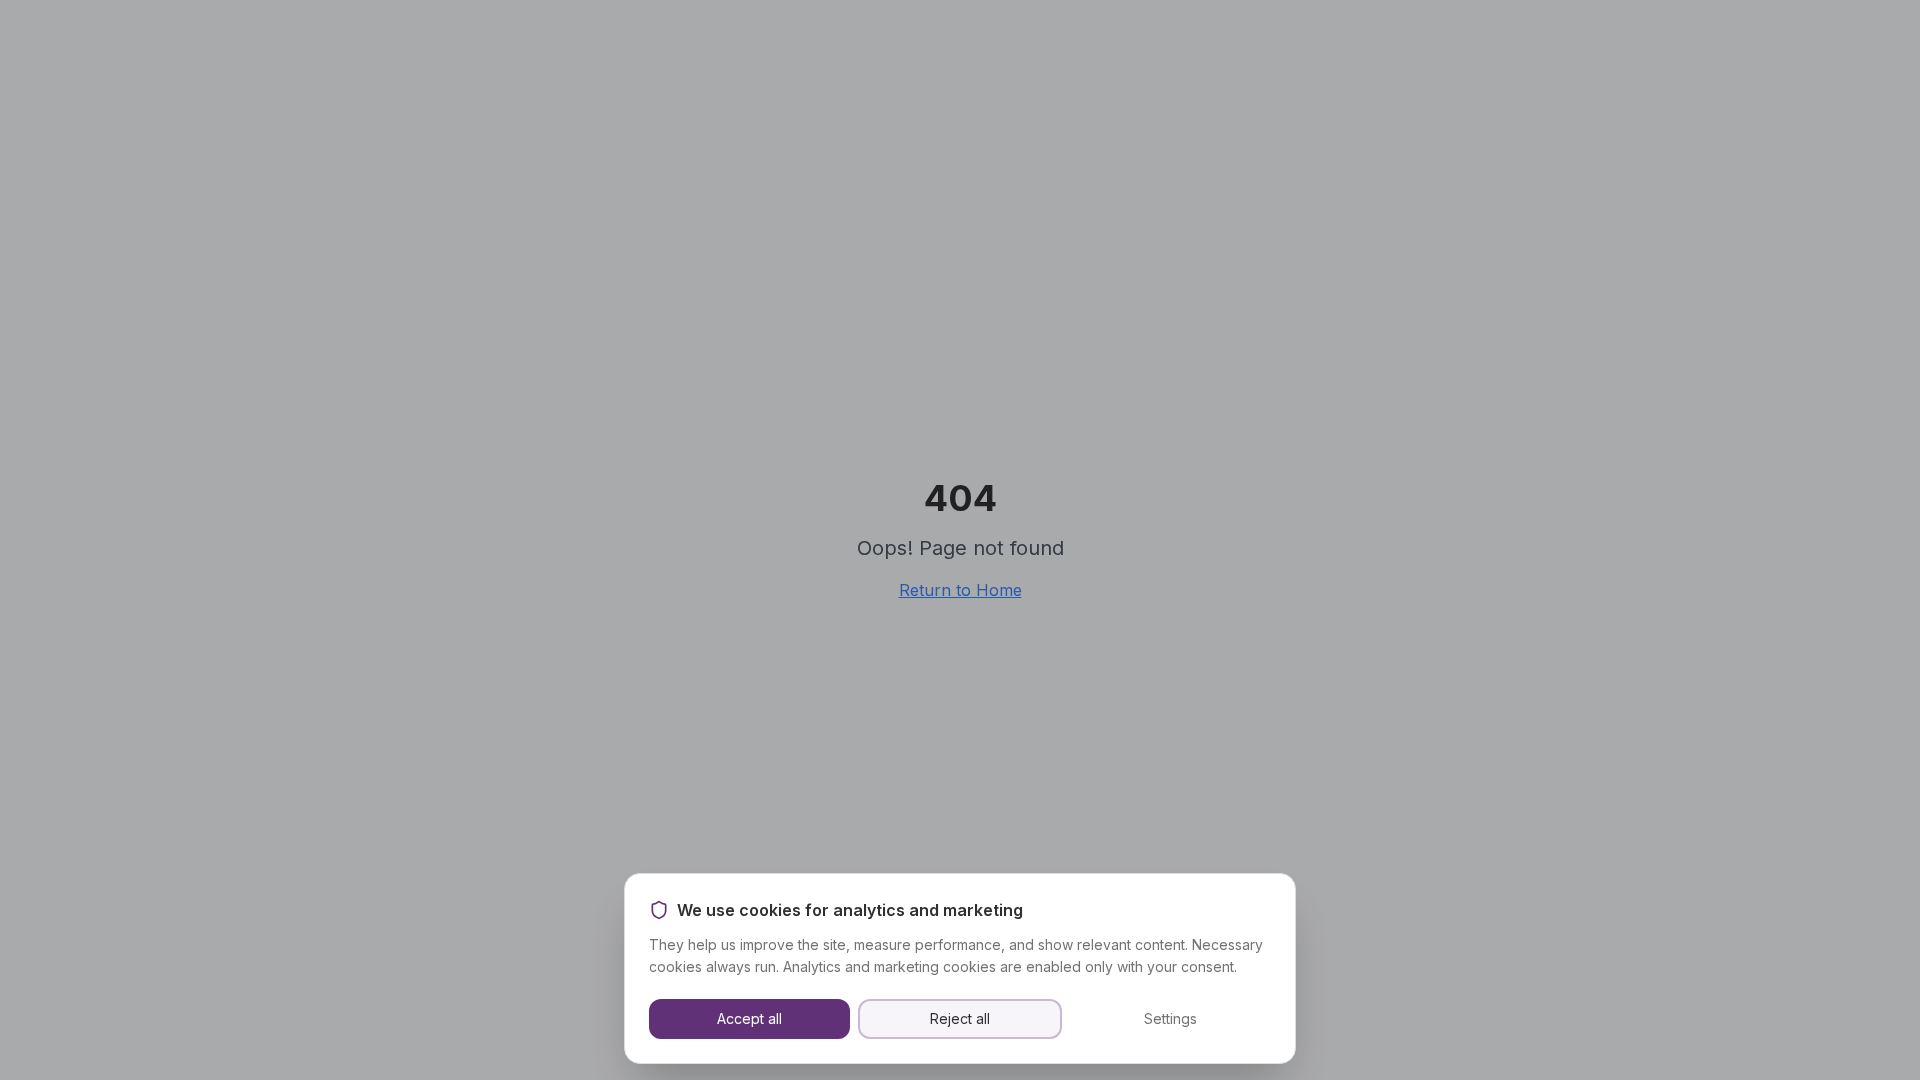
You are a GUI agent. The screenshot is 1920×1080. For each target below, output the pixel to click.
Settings (1170, 1018)
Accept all (749, 1018)
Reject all (960, 1018)
